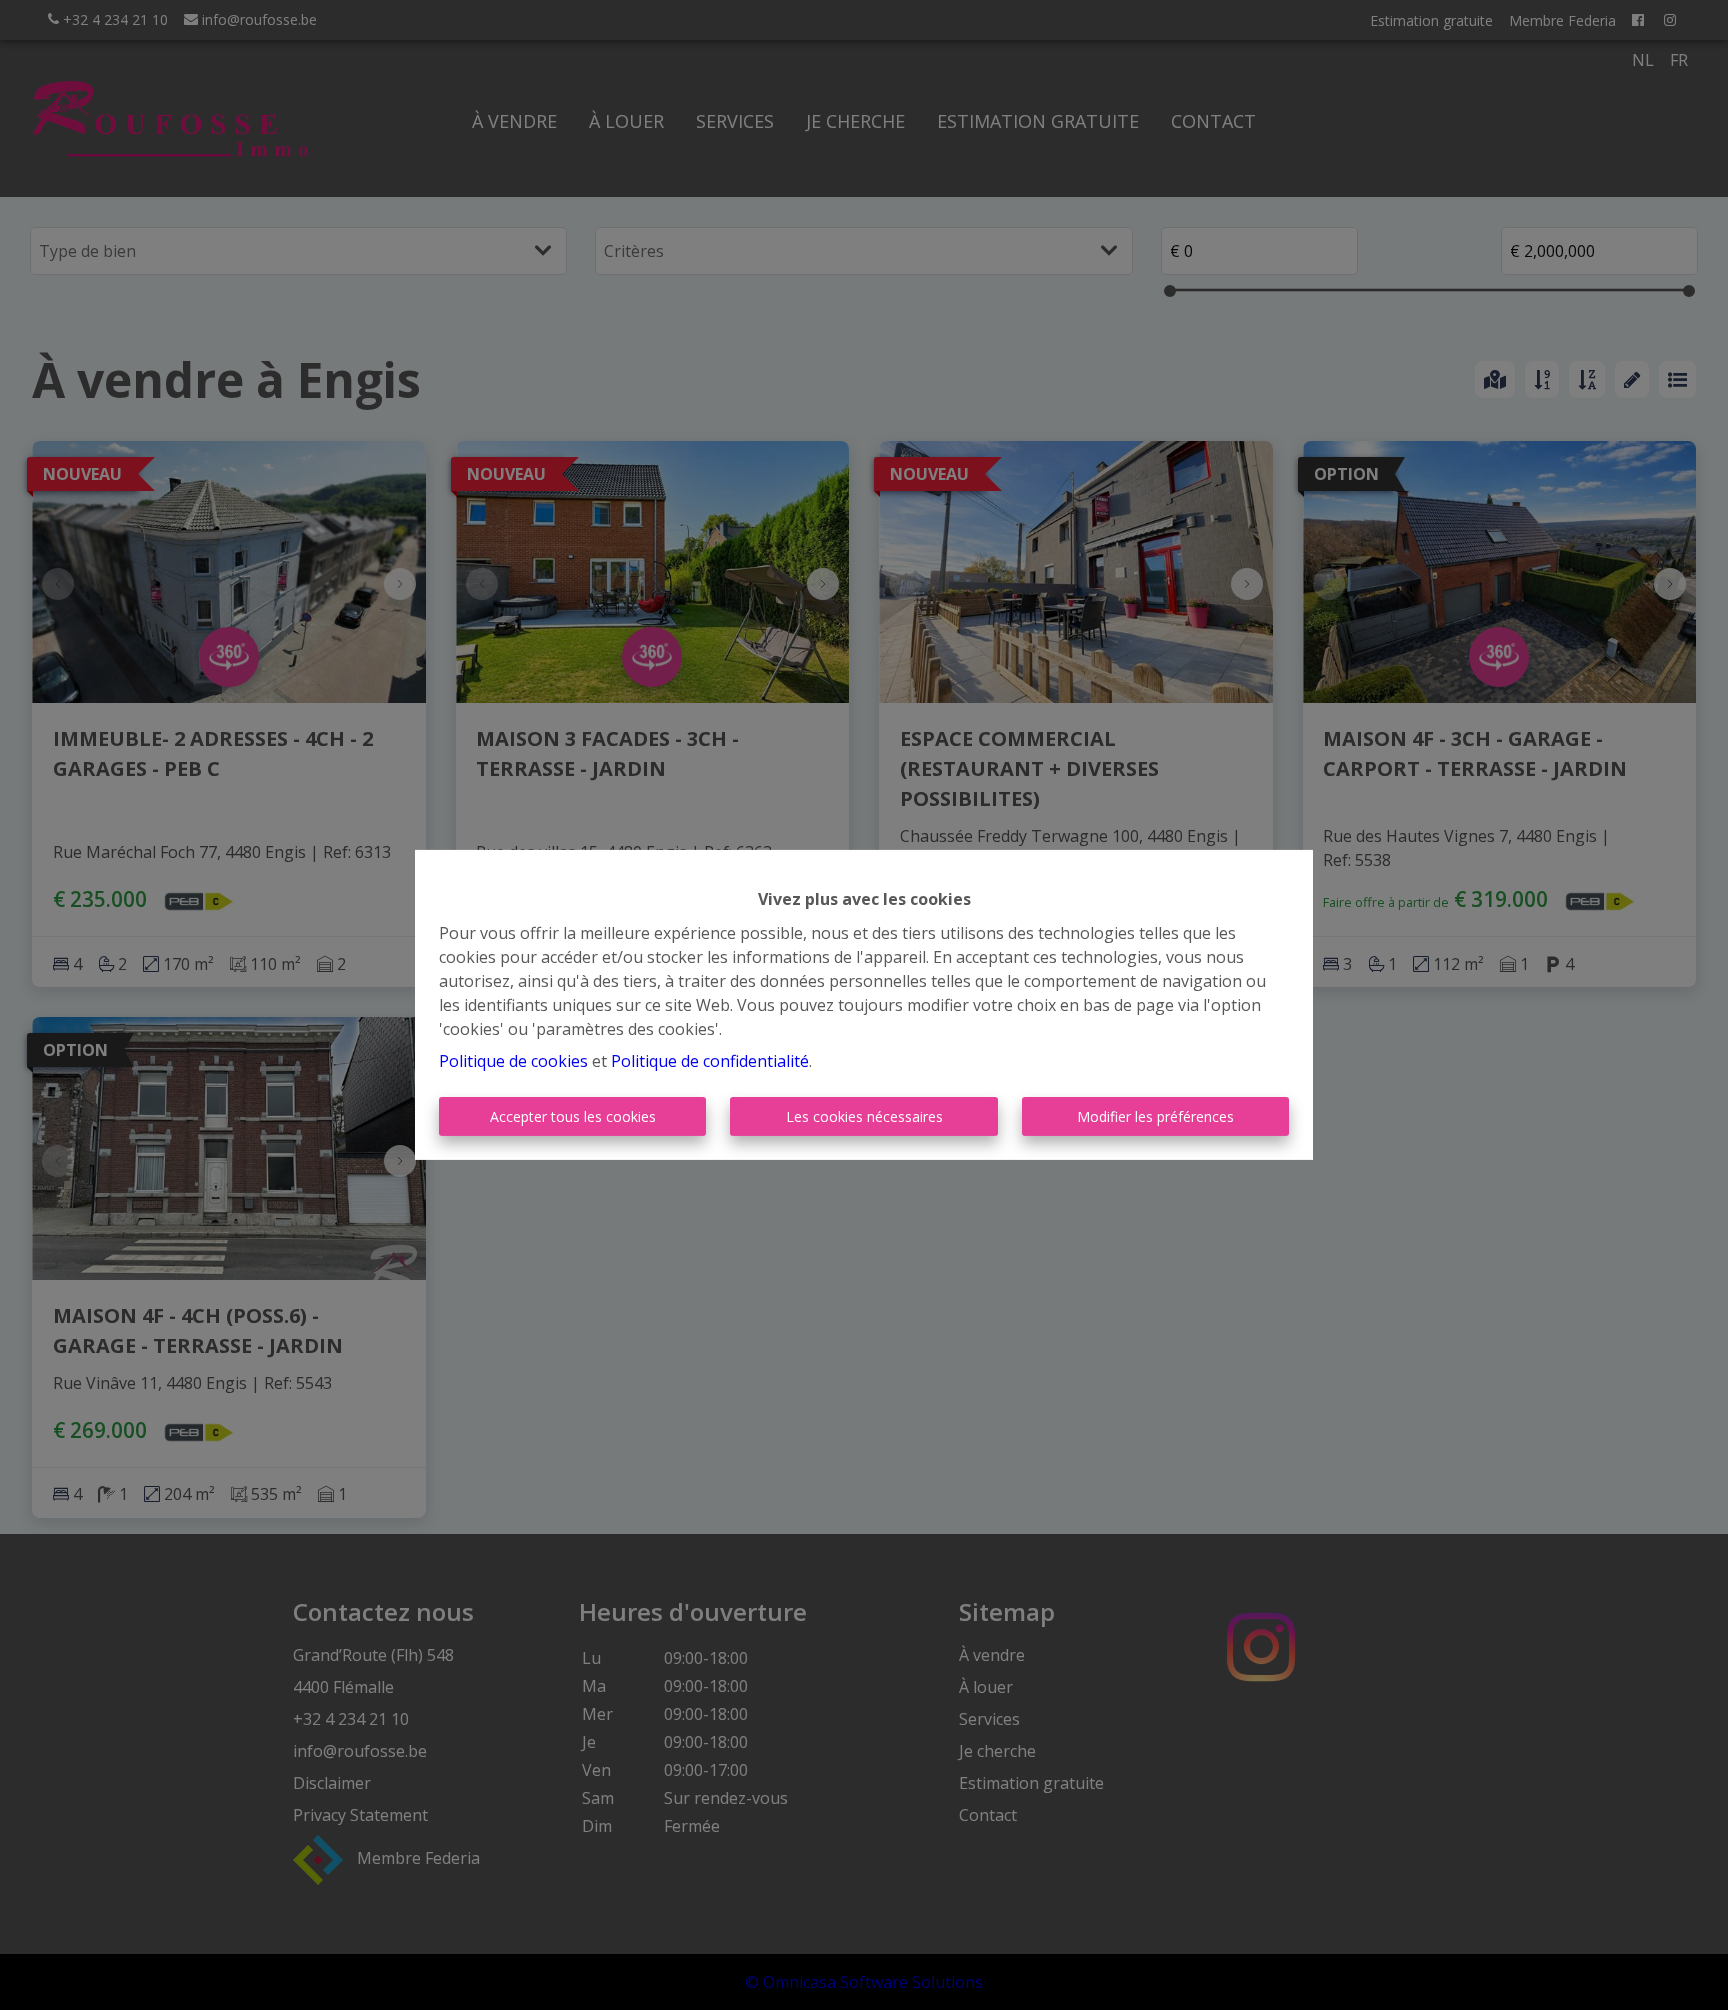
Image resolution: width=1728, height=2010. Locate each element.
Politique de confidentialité (710, 1061)
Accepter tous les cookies (573, 1116)
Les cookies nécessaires (864, 1116)
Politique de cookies (513, 1061)
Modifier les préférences (1155, 1116)
